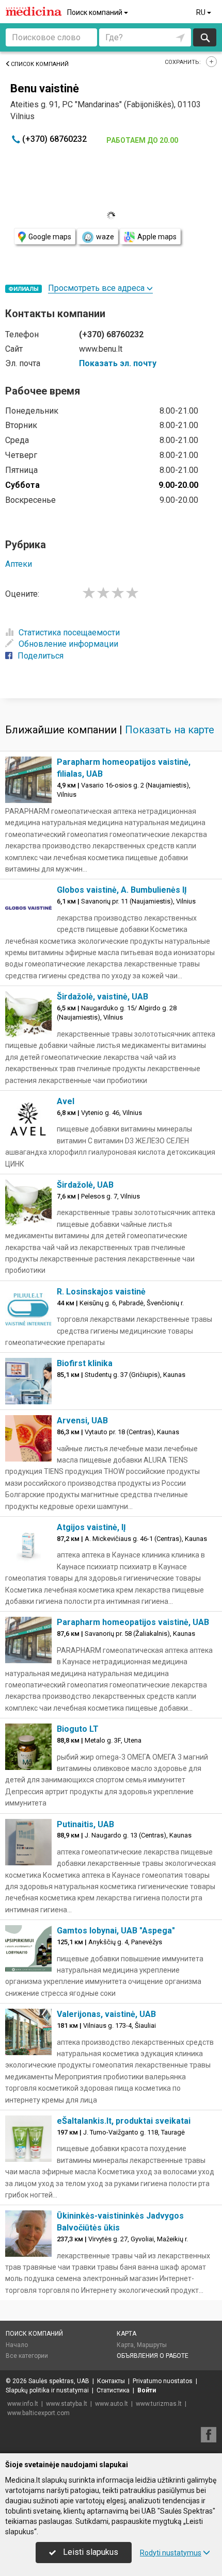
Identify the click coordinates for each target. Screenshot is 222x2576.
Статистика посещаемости (69, 633)
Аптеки (19, 564)
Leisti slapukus (90, 2552)
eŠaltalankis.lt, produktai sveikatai (124, 2121)
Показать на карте (170, 730)
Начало (17, 2345)
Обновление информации (68, 644)
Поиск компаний (96, 12)
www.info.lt (23, 2404)
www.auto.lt (112, 2404)
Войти (147, 2390)
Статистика (113, 2390)
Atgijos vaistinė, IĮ (91, 1527)
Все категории (27, 2356)
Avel (66, 1101)
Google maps (50, 237)
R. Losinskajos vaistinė (101, 1292)
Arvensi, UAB (82, 1421)
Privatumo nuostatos (163, 2381)
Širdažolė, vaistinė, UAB (102, 997)
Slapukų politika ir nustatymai (47, 2390)
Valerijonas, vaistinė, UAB (106, 2014)
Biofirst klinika (85, 1363)
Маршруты (152, 2345)
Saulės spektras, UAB (59, 2381)
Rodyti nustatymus (171, 2553)
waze (105, 237)
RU (202, 12)
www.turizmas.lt (159, 2404)
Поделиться (41, 656)
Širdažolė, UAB (85, 1185)
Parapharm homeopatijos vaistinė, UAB (133, 1622)
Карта (126, 2334)
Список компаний (40, 64)
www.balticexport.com (38, 2413)
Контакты (111, 2381)
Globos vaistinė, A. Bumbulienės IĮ (122, 890)
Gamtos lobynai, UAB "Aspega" (116, 1931)
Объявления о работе (153, 2356)
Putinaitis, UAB (85, 1824)
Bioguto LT (78, 1729)
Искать (205, 37)
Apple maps (157, 237)
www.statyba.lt (67, 2404)
